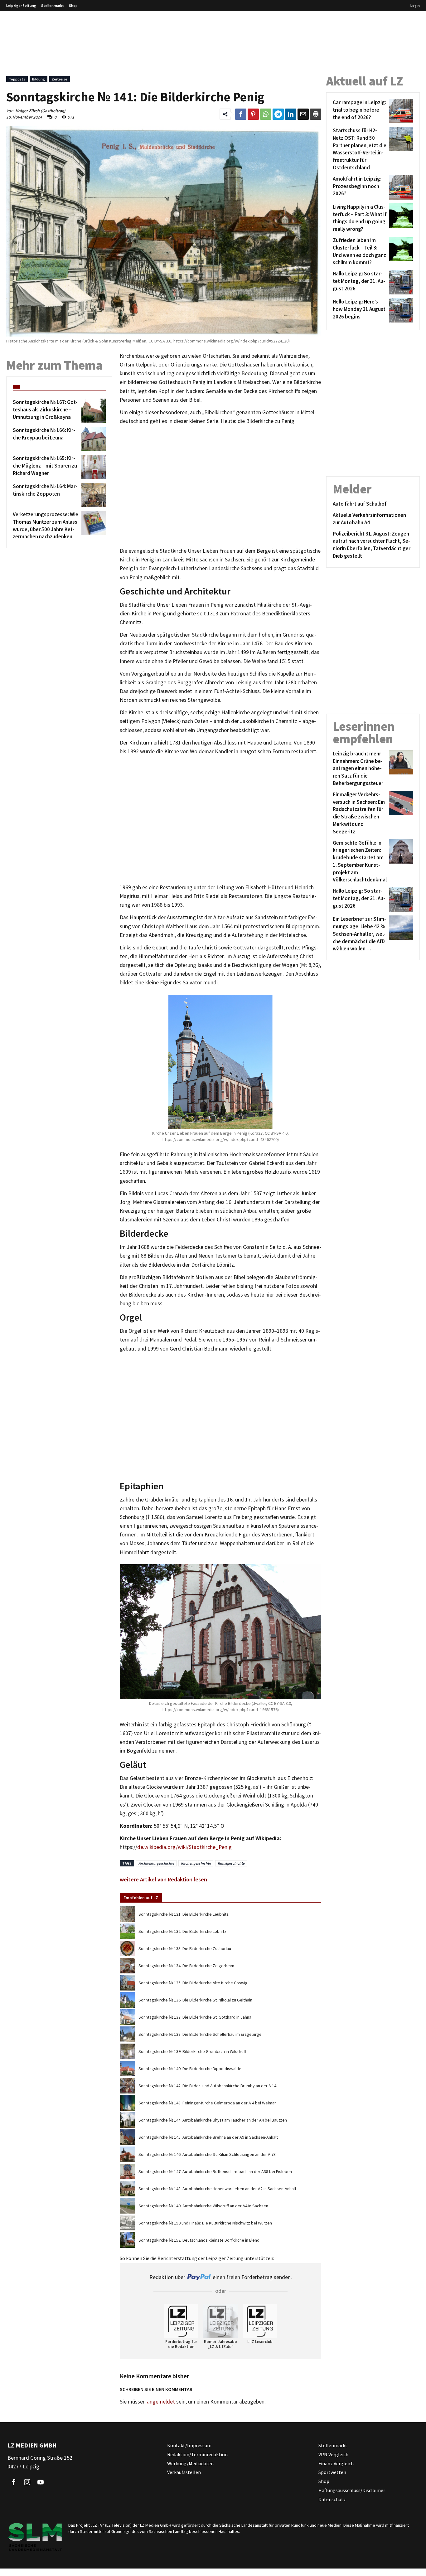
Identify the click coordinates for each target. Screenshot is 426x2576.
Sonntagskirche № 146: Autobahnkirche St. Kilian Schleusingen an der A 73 (207, 2154)
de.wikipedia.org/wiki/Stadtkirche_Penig (184, 1847)
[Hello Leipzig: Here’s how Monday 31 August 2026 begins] (400, 310)
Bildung (39, 79)
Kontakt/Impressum (189, 2445)
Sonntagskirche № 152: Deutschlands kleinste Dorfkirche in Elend (199, 2240)
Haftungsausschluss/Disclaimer (352, 2490)
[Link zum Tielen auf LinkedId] (291, 114)
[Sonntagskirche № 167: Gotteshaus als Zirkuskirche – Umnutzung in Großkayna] (92, 411)
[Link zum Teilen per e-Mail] (303, 114)
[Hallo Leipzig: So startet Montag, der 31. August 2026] (400, 282)
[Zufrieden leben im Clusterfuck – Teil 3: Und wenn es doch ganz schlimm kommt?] (400, 252)
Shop (73, 5)
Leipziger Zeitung (21, 5)
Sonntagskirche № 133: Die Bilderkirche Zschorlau (185, 1948)
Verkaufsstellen (184, 2472)
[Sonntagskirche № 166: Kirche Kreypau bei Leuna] (92, 439)
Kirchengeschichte (196, 1863)
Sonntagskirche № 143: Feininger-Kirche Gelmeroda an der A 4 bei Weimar (207, 2103)
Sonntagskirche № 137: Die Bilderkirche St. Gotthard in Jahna (195, 2017)
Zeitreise (60, 79)
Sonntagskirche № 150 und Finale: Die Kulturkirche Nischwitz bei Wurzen (205, 2223)
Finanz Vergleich (336, 2463)
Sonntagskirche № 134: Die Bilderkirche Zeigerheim (186, 1966)
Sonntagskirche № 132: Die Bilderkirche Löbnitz (182, 1931)
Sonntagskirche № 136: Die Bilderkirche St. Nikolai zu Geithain (195, 2000)
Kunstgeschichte (231, 1863)
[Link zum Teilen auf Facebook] (241, 114)
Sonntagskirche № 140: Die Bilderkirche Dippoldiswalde (190, 2069)
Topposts (17, 79)
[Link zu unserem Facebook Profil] (14, 2482)
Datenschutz (332, 2499)
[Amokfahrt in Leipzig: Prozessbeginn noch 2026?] (400, 187)
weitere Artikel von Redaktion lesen (163, 1879)
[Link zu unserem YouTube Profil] (41, 2482)
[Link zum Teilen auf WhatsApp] (266, 114)
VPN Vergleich (333, 2454)
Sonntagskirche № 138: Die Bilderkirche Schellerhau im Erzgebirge (200, 2034)
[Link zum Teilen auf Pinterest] (253, 114)
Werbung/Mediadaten (190, 2463)
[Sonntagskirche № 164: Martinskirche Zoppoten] (92, 495)
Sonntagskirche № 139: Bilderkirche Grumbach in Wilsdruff (192, 2051)
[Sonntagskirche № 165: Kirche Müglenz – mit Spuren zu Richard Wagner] (92, 467)
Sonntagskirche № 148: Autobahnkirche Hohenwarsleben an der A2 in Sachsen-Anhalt (217, 2189)
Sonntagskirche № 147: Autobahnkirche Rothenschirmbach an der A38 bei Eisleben (215, 2171)
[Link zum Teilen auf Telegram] (278, 114)
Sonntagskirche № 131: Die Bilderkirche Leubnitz (184, 1914)
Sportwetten (332, 2472)
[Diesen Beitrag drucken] (316, 114)
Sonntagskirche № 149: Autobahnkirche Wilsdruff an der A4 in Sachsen (203, 2206)
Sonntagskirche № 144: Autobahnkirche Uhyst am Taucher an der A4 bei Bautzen (213, 2120)
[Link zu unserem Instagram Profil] (27, 2482)
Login (415, 5)
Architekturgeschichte (156, 1863)
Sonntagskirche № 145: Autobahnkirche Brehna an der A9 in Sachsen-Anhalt (208, 2137)
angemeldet (161, 2402)
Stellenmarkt (53, 5)
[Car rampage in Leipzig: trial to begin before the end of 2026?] (400, 111)
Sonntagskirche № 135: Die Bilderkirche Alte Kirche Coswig (193, 1983)
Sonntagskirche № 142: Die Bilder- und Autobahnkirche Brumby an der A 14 (207, 2086)
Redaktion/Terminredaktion (197, 2454)
